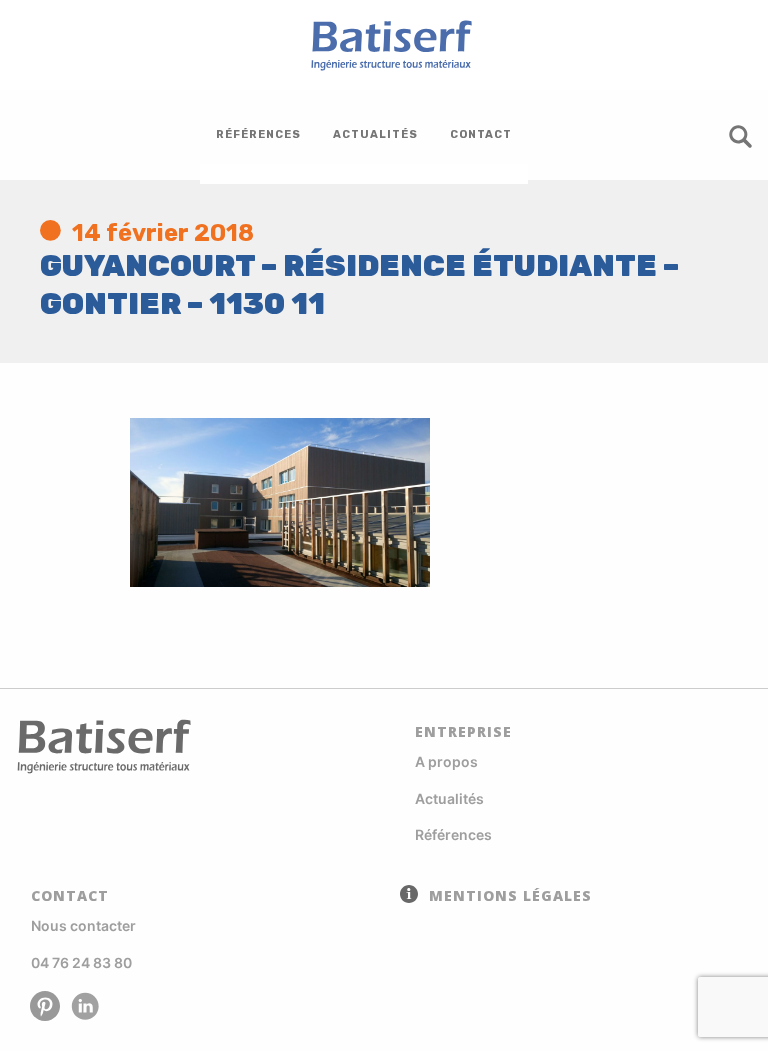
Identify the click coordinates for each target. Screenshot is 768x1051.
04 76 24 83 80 (81, 962)
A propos (446, 761)
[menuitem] (258, 135)
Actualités (449, 798)
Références (453, 834)
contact (481, 134)
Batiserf (384, 45)
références (258, 134)
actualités (375, 134)
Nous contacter (83, 925)
